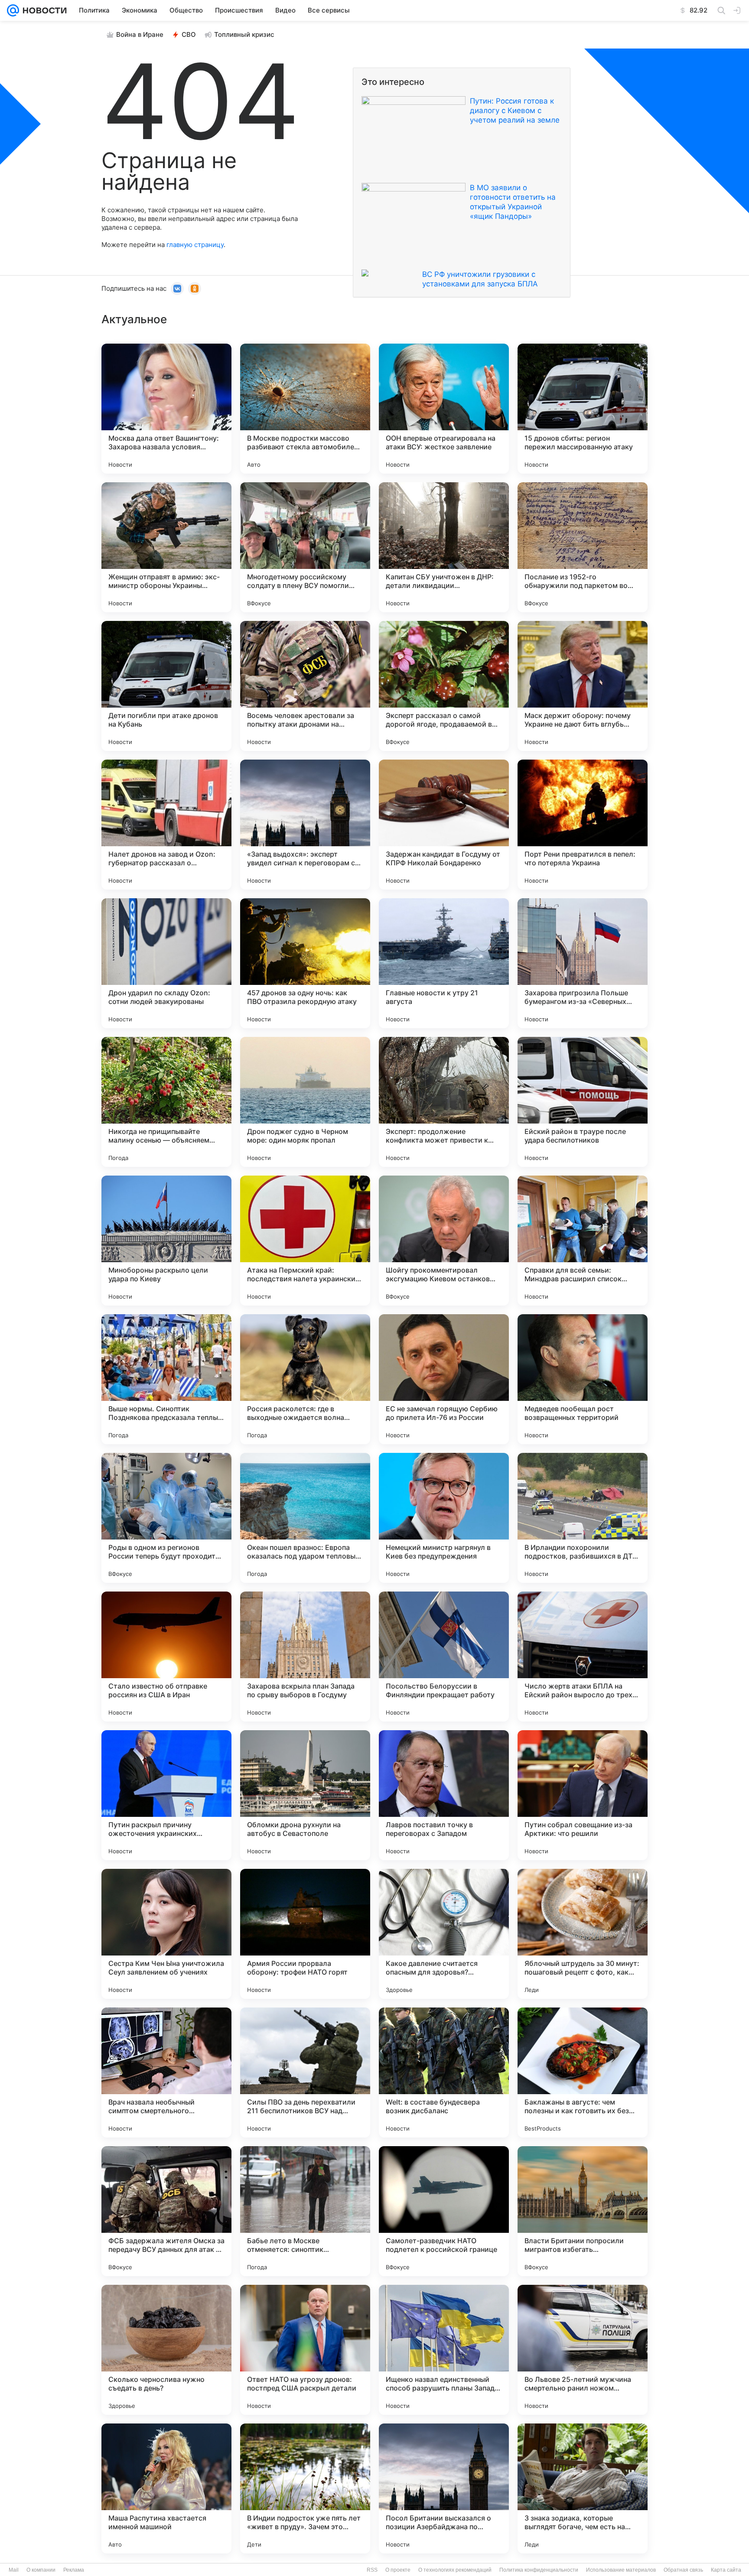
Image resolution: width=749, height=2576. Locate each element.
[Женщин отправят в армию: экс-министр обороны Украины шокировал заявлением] (166, 547)
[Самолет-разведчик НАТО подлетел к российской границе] (444, 2211)
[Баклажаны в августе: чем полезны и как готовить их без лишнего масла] (583, 2072)
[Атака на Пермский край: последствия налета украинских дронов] (305, 1241)
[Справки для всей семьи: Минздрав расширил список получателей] (583, 1241)
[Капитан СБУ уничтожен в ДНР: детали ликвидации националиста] (444, 547)
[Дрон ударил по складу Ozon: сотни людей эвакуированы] (166, 963)
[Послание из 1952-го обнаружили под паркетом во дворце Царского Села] (583, 547)
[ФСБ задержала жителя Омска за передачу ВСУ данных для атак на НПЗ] (166, 2211)
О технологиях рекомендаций (455, 2570)
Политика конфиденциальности (539, 2570)
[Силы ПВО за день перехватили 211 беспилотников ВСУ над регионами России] (305, 2072)
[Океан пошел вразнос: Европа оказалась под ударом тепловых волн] (305, 1518)
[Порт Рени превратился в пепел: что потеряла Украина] (583, 825)
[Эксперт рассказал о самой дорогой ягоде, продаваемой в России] (444, 686)
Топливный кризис (244, 34)
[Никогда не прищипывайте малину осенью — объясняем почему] (166, 1102)
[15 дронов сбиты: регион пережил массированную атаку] (583, 409)
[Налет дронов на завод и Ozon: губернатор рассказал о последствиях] (166, 825)
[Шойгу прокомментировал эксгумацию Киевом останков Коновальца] (444, 1241)
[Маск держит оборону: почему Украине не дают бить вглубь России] (583, 686)
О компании (41, 2570)
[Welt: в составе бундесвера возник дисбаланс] (444, 2072)
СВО (189, 34)
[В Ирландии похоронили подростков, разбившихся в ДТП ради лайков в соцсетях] (583, 1518)
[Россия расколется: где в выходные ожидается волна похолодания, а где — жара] (305, 1379)
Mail (14, 2570)
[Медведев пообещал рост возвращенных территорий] (583, 1379)
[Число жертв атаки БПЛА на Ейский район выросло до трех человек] (583, 1657)
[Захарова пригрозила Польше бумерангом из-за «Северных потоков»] (583, 963)
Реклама (74, 2570)
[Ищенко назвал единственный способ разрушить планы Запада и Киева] (444, 2350)
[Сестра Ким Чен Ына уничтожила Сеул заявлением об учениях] (166, 1934)
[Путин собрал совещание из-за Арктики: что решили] (583, 1795)
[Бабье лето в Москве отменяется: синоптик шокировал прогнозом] (305, 2211)
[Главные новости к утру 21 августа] (444, 963)
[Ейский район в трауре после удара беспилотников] (583, 1102)
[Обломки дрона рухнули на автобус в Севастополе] (305, 1795)
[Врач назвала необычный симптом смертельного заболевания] (166, 2072)
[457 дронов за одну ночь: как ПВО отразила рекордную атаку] (305, 963)
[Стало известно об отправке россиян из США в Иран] (166, 1657)
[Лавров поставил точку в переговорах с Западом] (444, 1795)
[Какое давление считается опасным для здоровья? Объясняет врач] (444, 1934)
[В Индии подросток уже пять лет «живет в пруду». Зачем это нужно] (305, 2488)
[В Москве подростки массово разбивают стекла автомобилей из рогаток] (305, 409)
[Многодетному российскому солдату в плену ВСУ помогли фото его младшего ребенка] (305, 547)
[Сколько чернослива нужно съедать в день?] (166, 2350)
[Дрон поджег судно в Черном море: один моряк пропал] (305, 1102)
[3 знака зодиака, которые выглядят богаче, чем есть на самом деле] (583, 2488)
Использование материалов (621, 2570)
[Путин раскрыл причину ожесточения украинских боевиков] (166, 1795)
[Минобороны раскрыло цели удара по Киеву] (166, 1241)
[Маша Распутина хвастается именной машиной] (166, 2488)
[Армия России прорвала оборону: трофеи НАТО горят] (305, 1934)
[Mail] (13, 10)
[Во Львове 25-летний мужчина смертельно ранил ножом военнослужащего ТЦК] (583, 2350)
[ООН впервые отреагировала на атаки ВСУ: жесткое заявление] (444, 409)
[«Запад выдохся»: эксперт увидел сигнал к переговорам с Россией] (305, 825)
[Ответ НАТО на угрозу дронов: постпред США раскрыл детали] (305, 2350)
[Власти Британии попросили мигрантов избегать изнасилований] (583, 2211)
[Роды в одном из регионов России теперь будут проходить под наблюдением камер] (166, 1518)
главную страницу (195, 245)
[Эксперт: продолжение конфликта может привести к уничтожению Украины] (444, 1102)
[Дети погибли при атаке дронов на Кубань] (166, 686)
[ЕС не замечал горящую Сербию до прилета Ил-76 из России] (444, 1379)
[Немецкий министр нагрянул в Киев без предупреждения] (444, 1518)
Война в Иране (140, 34)
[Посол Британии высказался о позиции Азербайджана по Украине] (444, 2488)
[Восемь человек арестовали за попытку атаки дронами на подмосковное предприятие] (305, 686)
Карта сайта (726, 2570)
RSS (372, 2570)
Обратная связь (683, 2570)
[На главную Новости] (43, 10)
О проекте (398, 2570)
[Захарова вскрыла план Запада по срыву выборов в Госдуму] (305, 1657)
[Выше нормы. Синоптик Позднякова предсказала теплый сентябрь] (166, 1379)
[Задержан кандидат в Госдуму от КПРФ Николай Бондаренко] (444, 825)
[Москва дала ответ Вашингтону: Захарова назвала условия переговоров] (166, 409)
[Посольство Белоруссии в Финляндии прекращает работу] (444, 1657)
